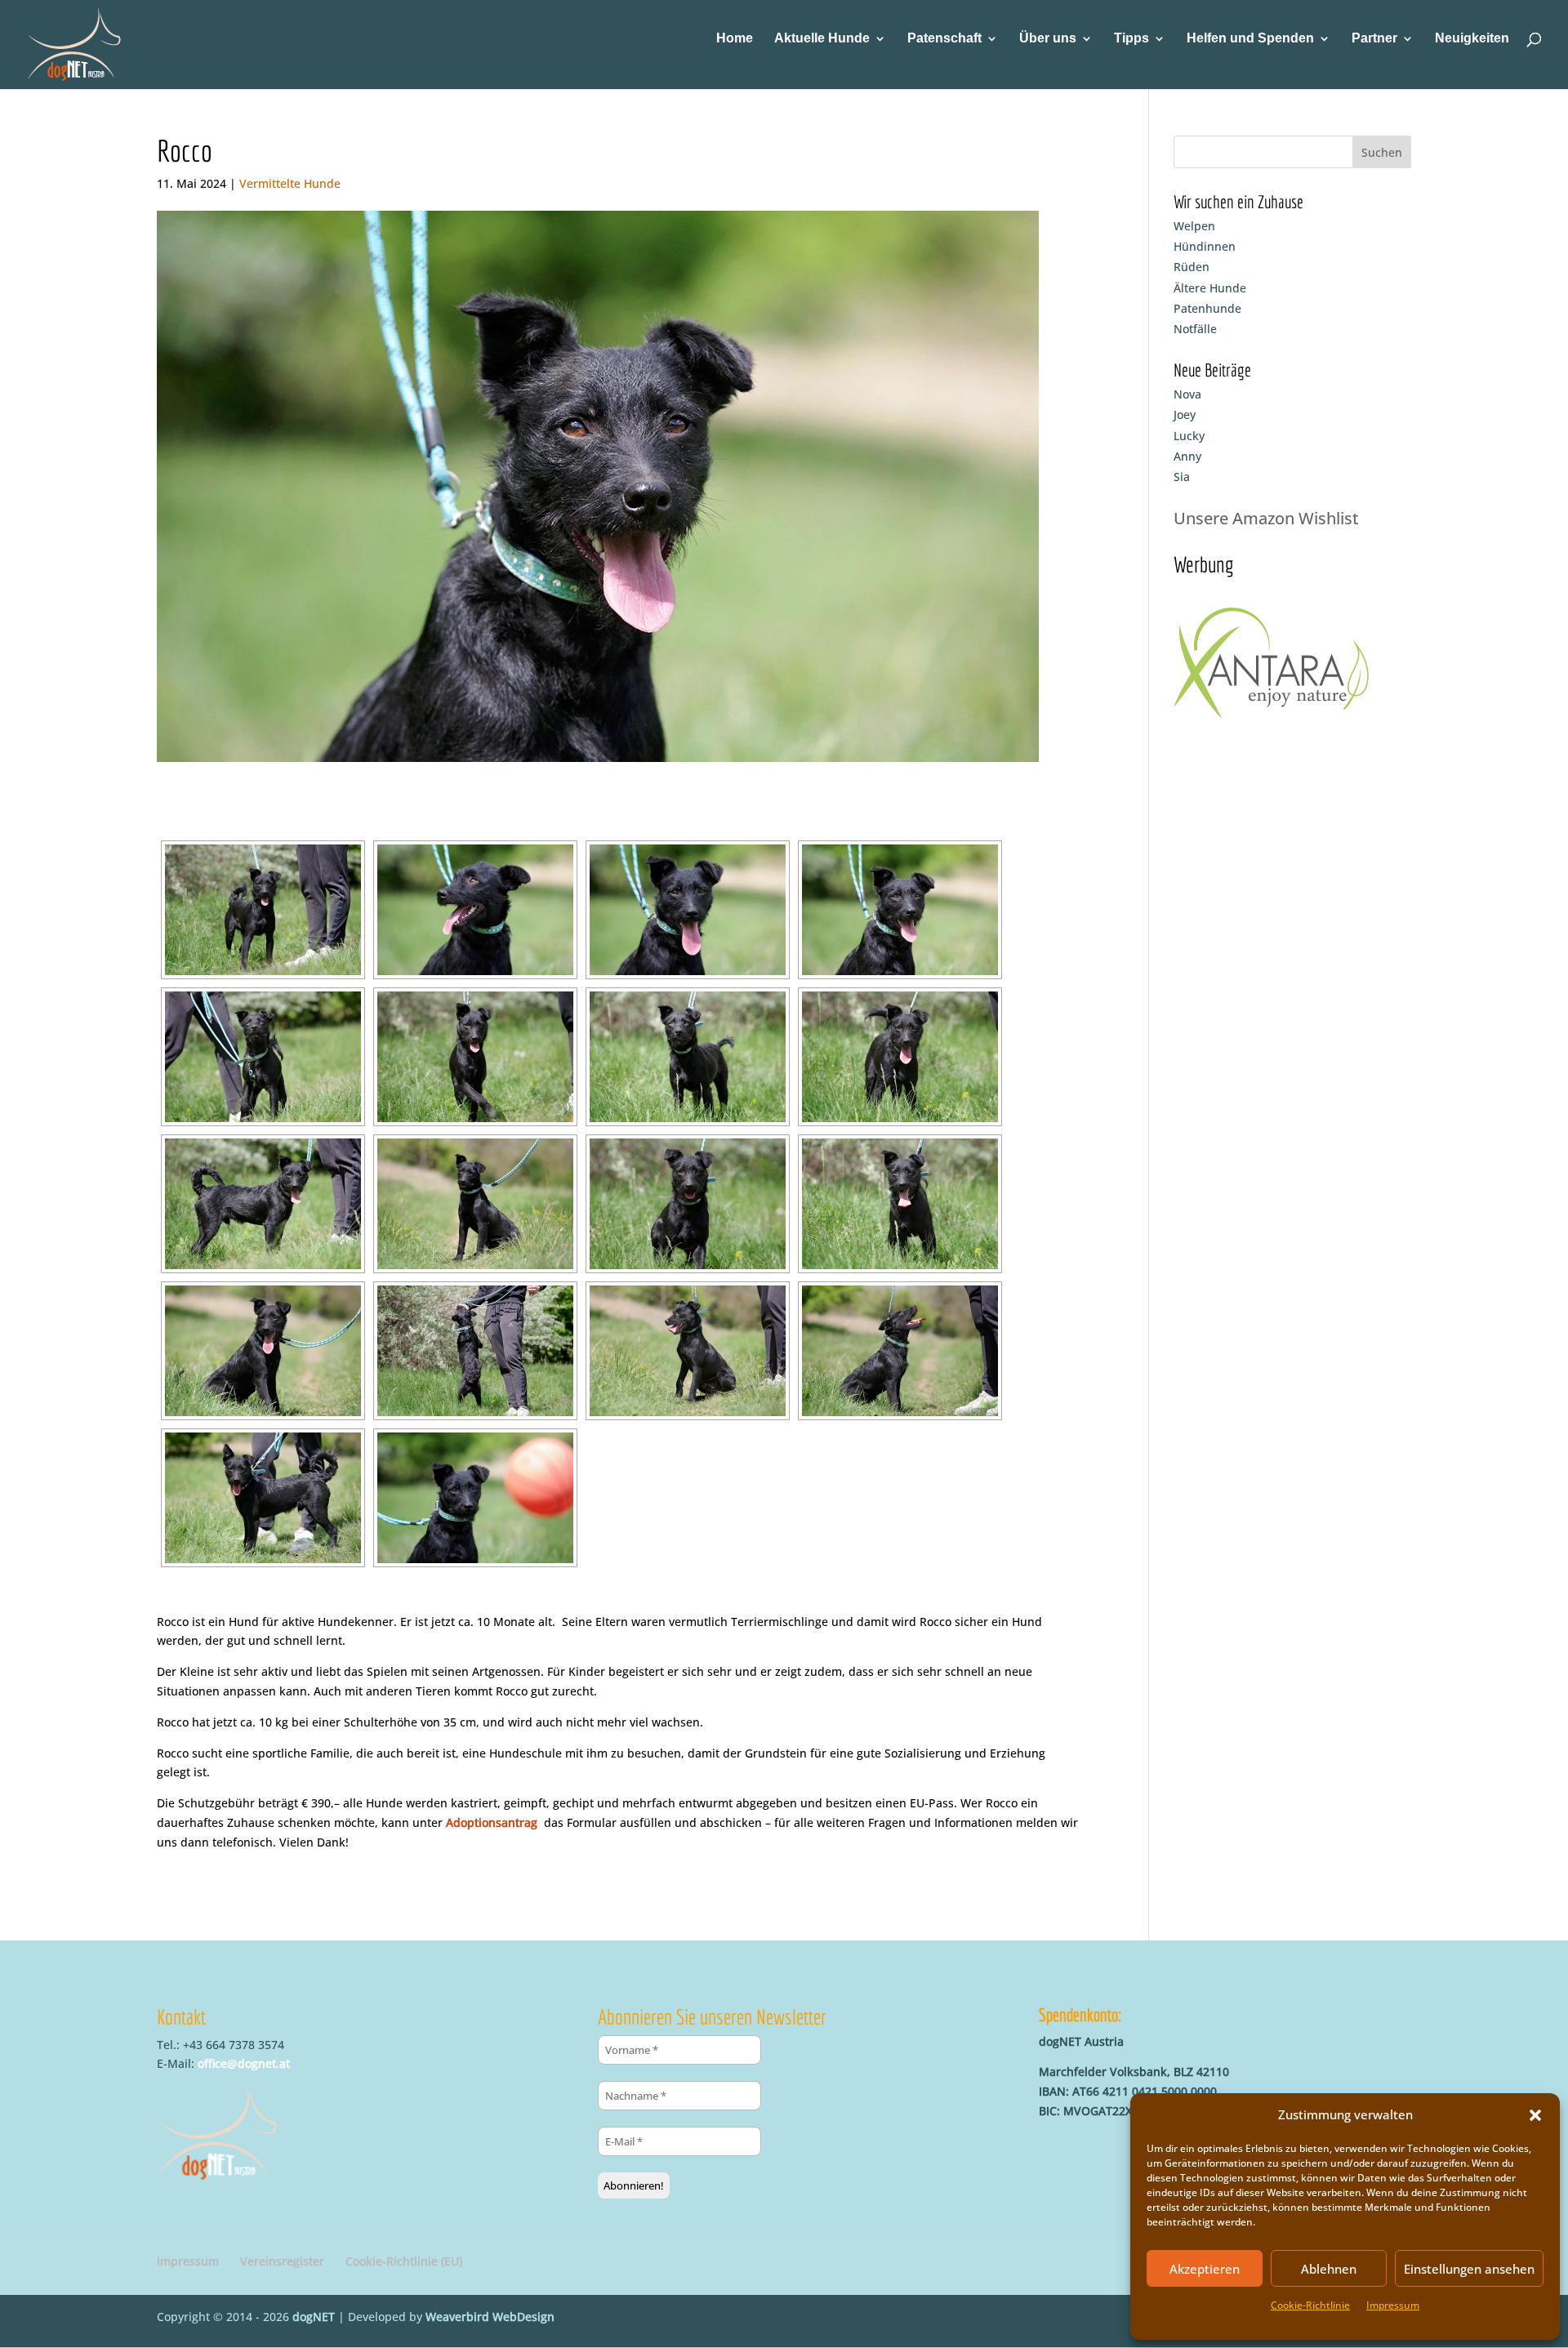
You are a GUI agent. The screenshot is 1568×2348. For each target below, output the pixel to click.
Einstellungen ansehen (1469, 2269)
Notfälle (1195, 329)
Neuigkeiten (1472, 39)
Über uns (1048, 39)
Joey (1185, 414)
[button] (1535, 2115)
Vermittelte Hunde (290, 183)
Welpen (1194, 226)
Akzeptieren (1205, 2269)
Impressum (1393, 2305)
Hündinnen (1205, 246)
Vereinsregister (282, 2261)
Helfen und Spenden (1250, 39)
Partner (1374, 39)
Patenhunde (1207, 308)
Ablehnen (1329, 2269)
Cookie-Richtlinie (1310, 2305)
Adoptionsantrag (492, 1822)
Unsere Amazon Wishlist (1266, 518)
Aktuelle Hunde (822, 39)
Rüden (1192, 267)
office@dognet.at (244, 2063)
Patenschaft (944, 39)
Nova (1187, 394)
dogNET (314, 2317)
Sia (1182, 477)
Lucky (1189, 436)
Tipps (1131, 39)
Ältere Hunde (1210, 288)
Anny (1187, 456)
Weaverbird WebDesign (490, 2317)
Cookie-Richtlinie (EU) (404, 2261)
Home (735, 39)
